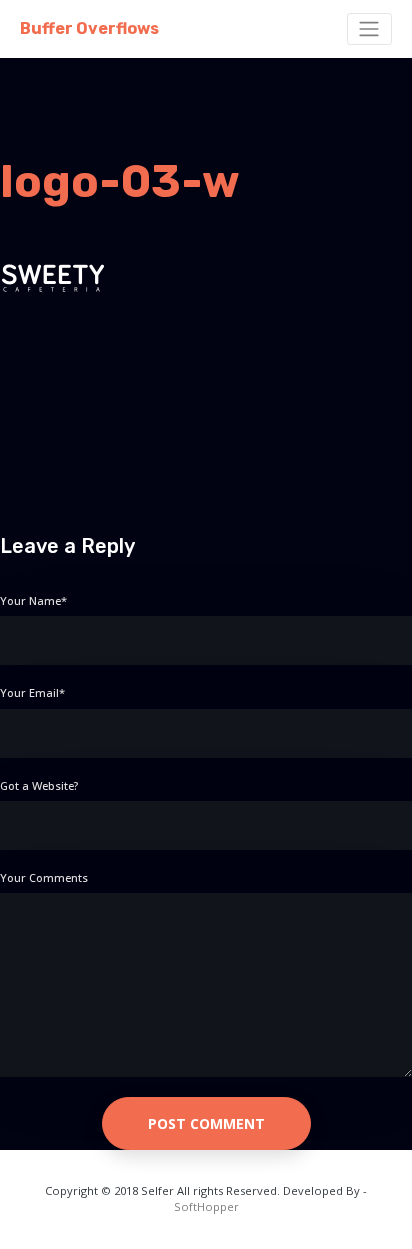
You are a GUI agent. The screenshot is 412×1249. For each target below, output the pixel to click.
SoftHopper (206, 1206)
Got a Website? (39, 785)
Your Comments (44, 877)
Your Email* (32, 692)
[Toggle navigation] (369, 29)
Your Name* (33, 600)
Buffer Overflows (89, 28)
